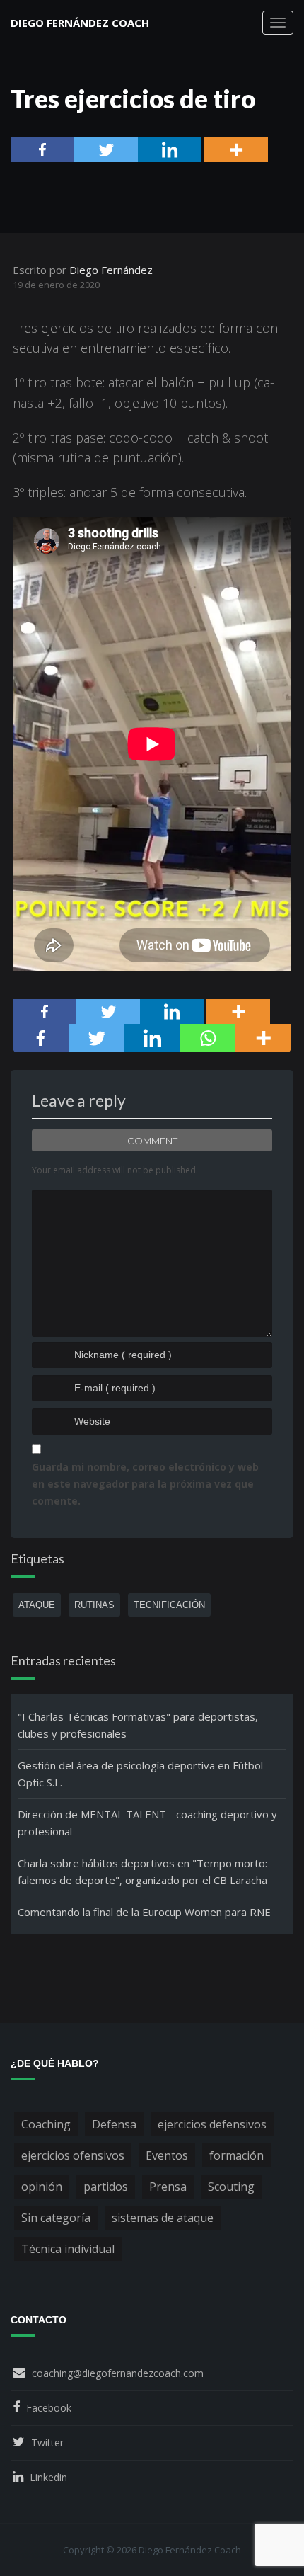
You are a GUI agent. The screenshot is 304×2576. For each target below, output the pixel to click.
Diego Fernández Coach (80, 23)
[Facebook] (42, 150)
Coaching (46, 2124)
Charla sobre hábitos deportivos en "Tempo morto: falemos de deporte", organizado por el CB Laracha (142, 1871)
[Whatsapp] (207, 1038)
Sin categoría (56, 2218)
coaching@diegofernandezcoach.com (118, 2373)
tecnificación (169, 1605)
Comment (152, 1141)
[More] (236, 150)
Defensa (114, 2124)
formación (236, 2155)
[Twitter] (106, 150)
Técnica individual (68, 2249)
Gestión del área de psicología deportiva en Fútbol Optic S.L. (140, 1774)
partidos (106, 2187)
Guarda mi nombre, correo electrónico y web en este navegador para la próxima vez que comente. (145, 1484)
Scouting (231, 2187)
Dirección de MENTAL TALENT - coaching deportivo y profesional (147, 1823)
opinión (42, 2187)
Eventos (167, 2155)
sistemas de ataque (163, 2218)
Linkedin (48, 2477)
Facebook (49, 2408)
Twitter (47, 2443)
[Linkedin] (170, 150)
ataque (37, 1605)
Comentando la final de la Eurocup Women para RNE (144, 1912)
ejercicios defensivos (212, 2124)
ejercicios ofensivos (73, 2155)
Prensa (168, 2187)
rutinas (94, 1605)
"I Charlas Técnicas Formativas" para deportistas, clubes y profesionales (138, 1725)
